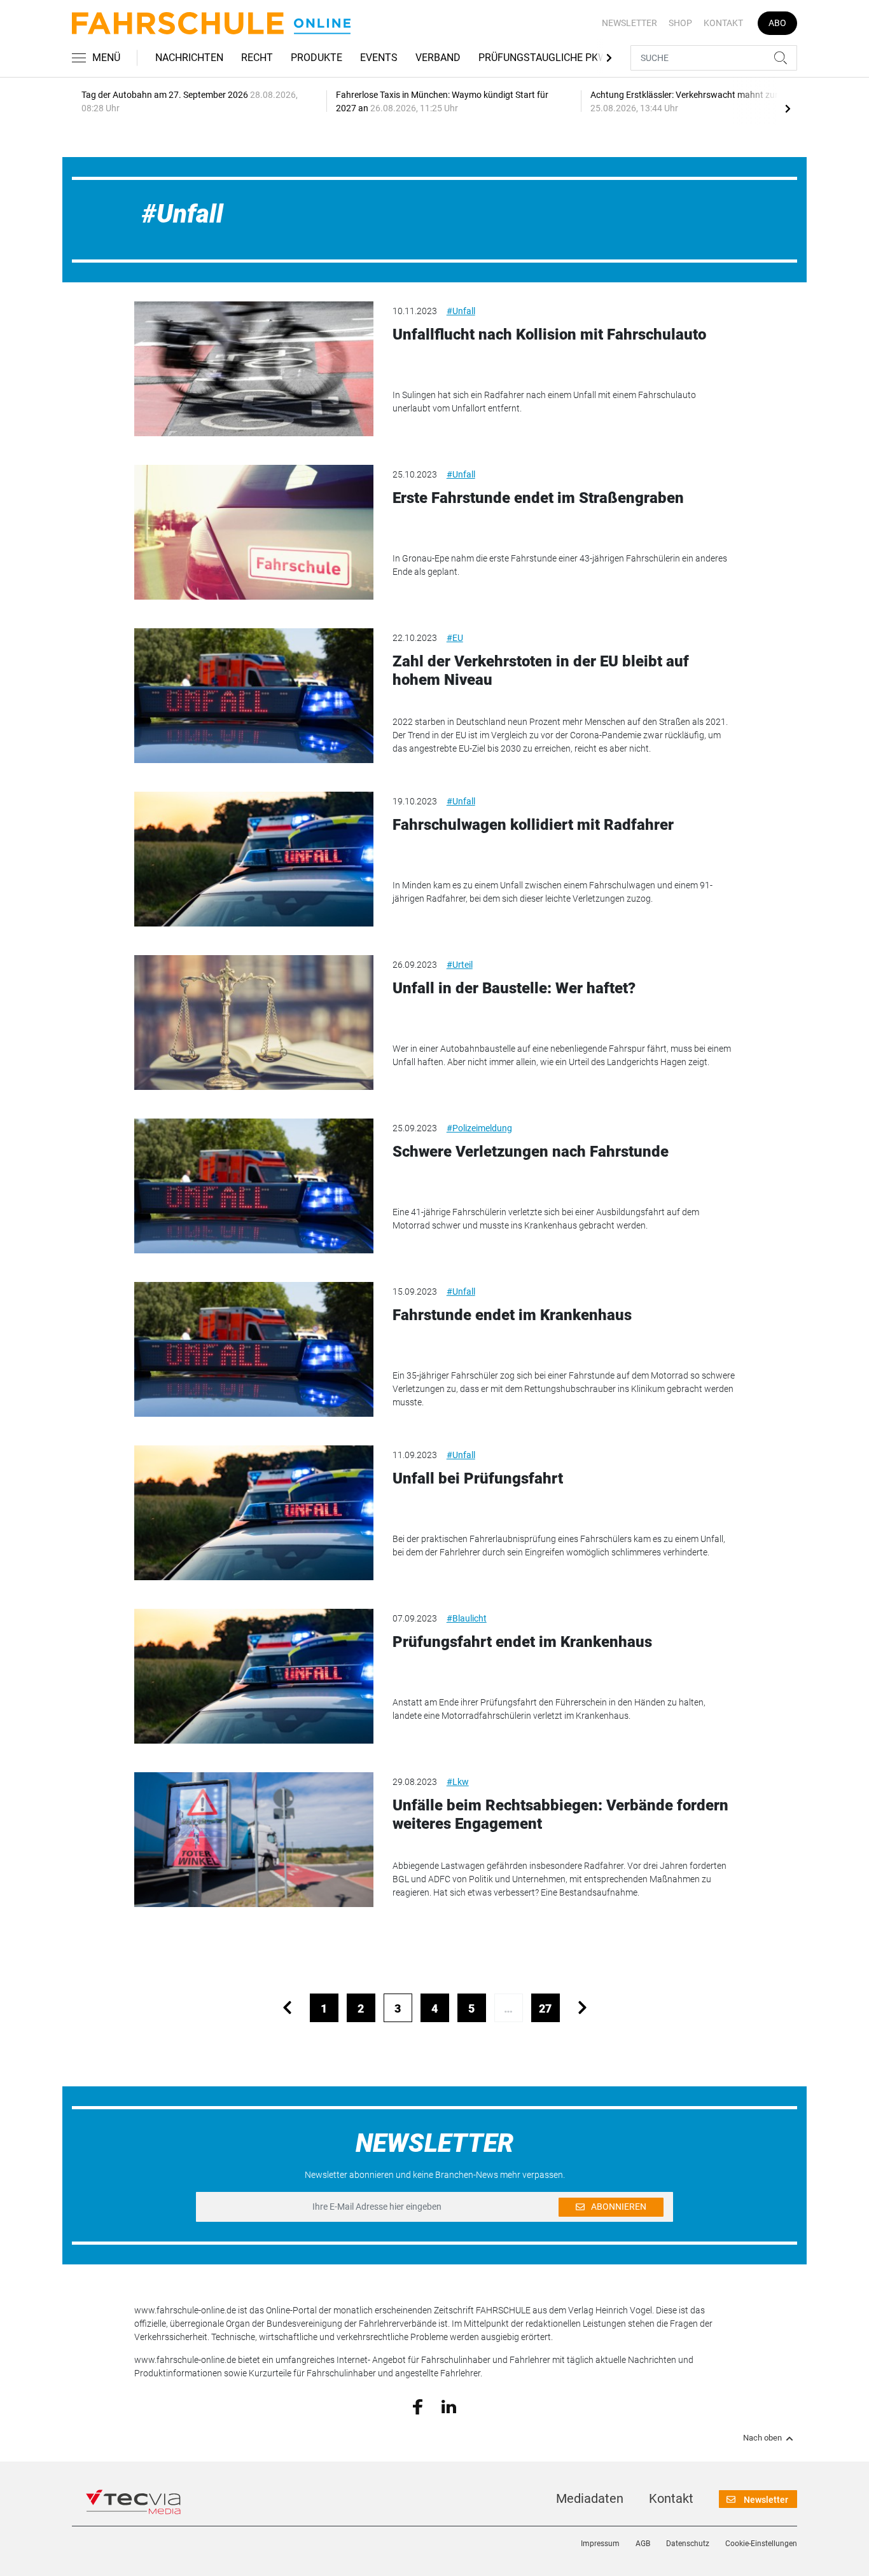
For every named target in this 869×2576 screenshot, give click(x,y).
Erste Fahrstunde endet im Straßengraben (538, 498)
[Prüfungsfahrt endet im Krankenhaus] (254, 1676)
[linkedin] (449, 2406)
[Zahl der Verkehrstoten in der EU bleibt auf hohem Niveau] (254, 696)
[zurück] (287, 2008)
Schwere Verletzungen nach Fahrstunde (531, 1152)
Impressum (600, 2544)
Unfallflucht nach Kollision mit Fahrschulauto (549, 334)
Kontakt (723, 23)
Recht (257, 58)
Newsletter (629, 23)
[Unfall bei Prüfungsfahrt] (254, 1513)
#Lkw (458, 1782)
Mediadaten (590, 2498)
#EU (455, 638)
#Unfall (461, 311)
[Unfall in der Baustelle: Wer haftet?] (254, 1023)
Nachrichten (189, 58)
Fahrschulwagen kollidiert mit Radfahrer (533, 825)
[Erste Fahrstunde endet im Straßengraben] (254, 532)
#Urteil (460, 965)
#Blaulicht (467, 1618)
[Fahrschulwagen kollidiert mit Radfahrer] (254, 859)
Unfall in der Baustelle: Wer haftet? (514, 988)
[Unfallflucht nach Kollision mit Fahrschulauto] (254, 369)
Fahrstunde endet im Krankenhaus (512, 1315)
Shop (680, 23)
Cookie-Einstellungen (761, 2544)
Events (379, 58)
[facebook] (418, 2406)
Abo (777, 23)
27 (545, 2008)
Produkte (316, 58)
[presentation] (788, 108)
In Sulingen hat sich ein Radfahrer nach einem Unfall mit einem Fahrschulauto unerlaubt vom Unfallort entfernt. (544, 402)
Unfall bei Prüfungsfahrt (478, 1478)
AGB (643, 2544)
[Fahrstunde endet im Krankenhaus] (254, 1349)
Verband (438, 58)
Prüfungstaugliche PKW (543, 58)
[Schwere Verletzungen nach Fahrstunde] (254, 1186)
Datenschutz (688, 2544)
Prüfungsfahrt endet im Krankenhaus (522, 1642)
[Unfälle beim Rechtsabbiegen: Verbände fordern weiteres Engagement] (254, 1840)
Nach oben (762, 2438)
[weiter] (582, 2008)
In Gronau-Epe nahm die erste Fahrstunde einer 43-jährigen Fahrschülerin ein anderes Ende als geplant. (560, 565)
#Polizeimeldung (479, 1128)
